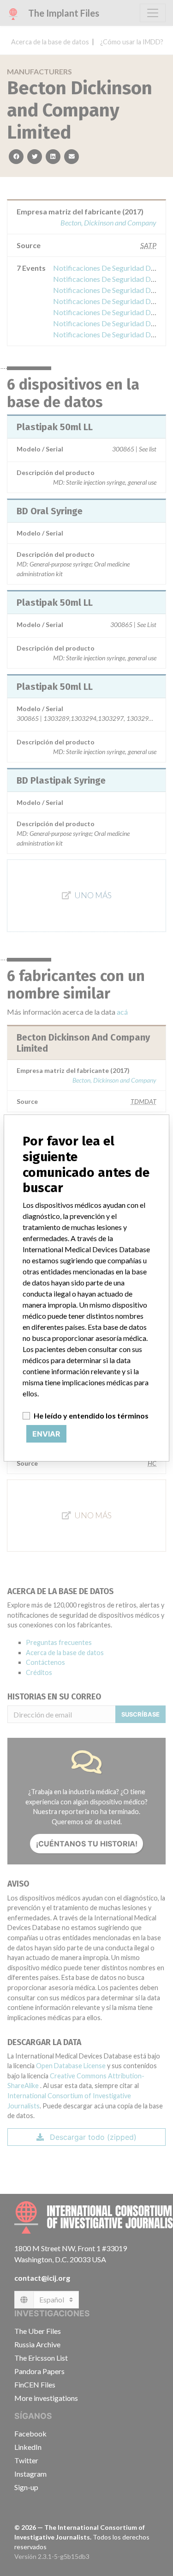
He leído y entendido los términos (91, 1416)
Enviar (46, 1434)
